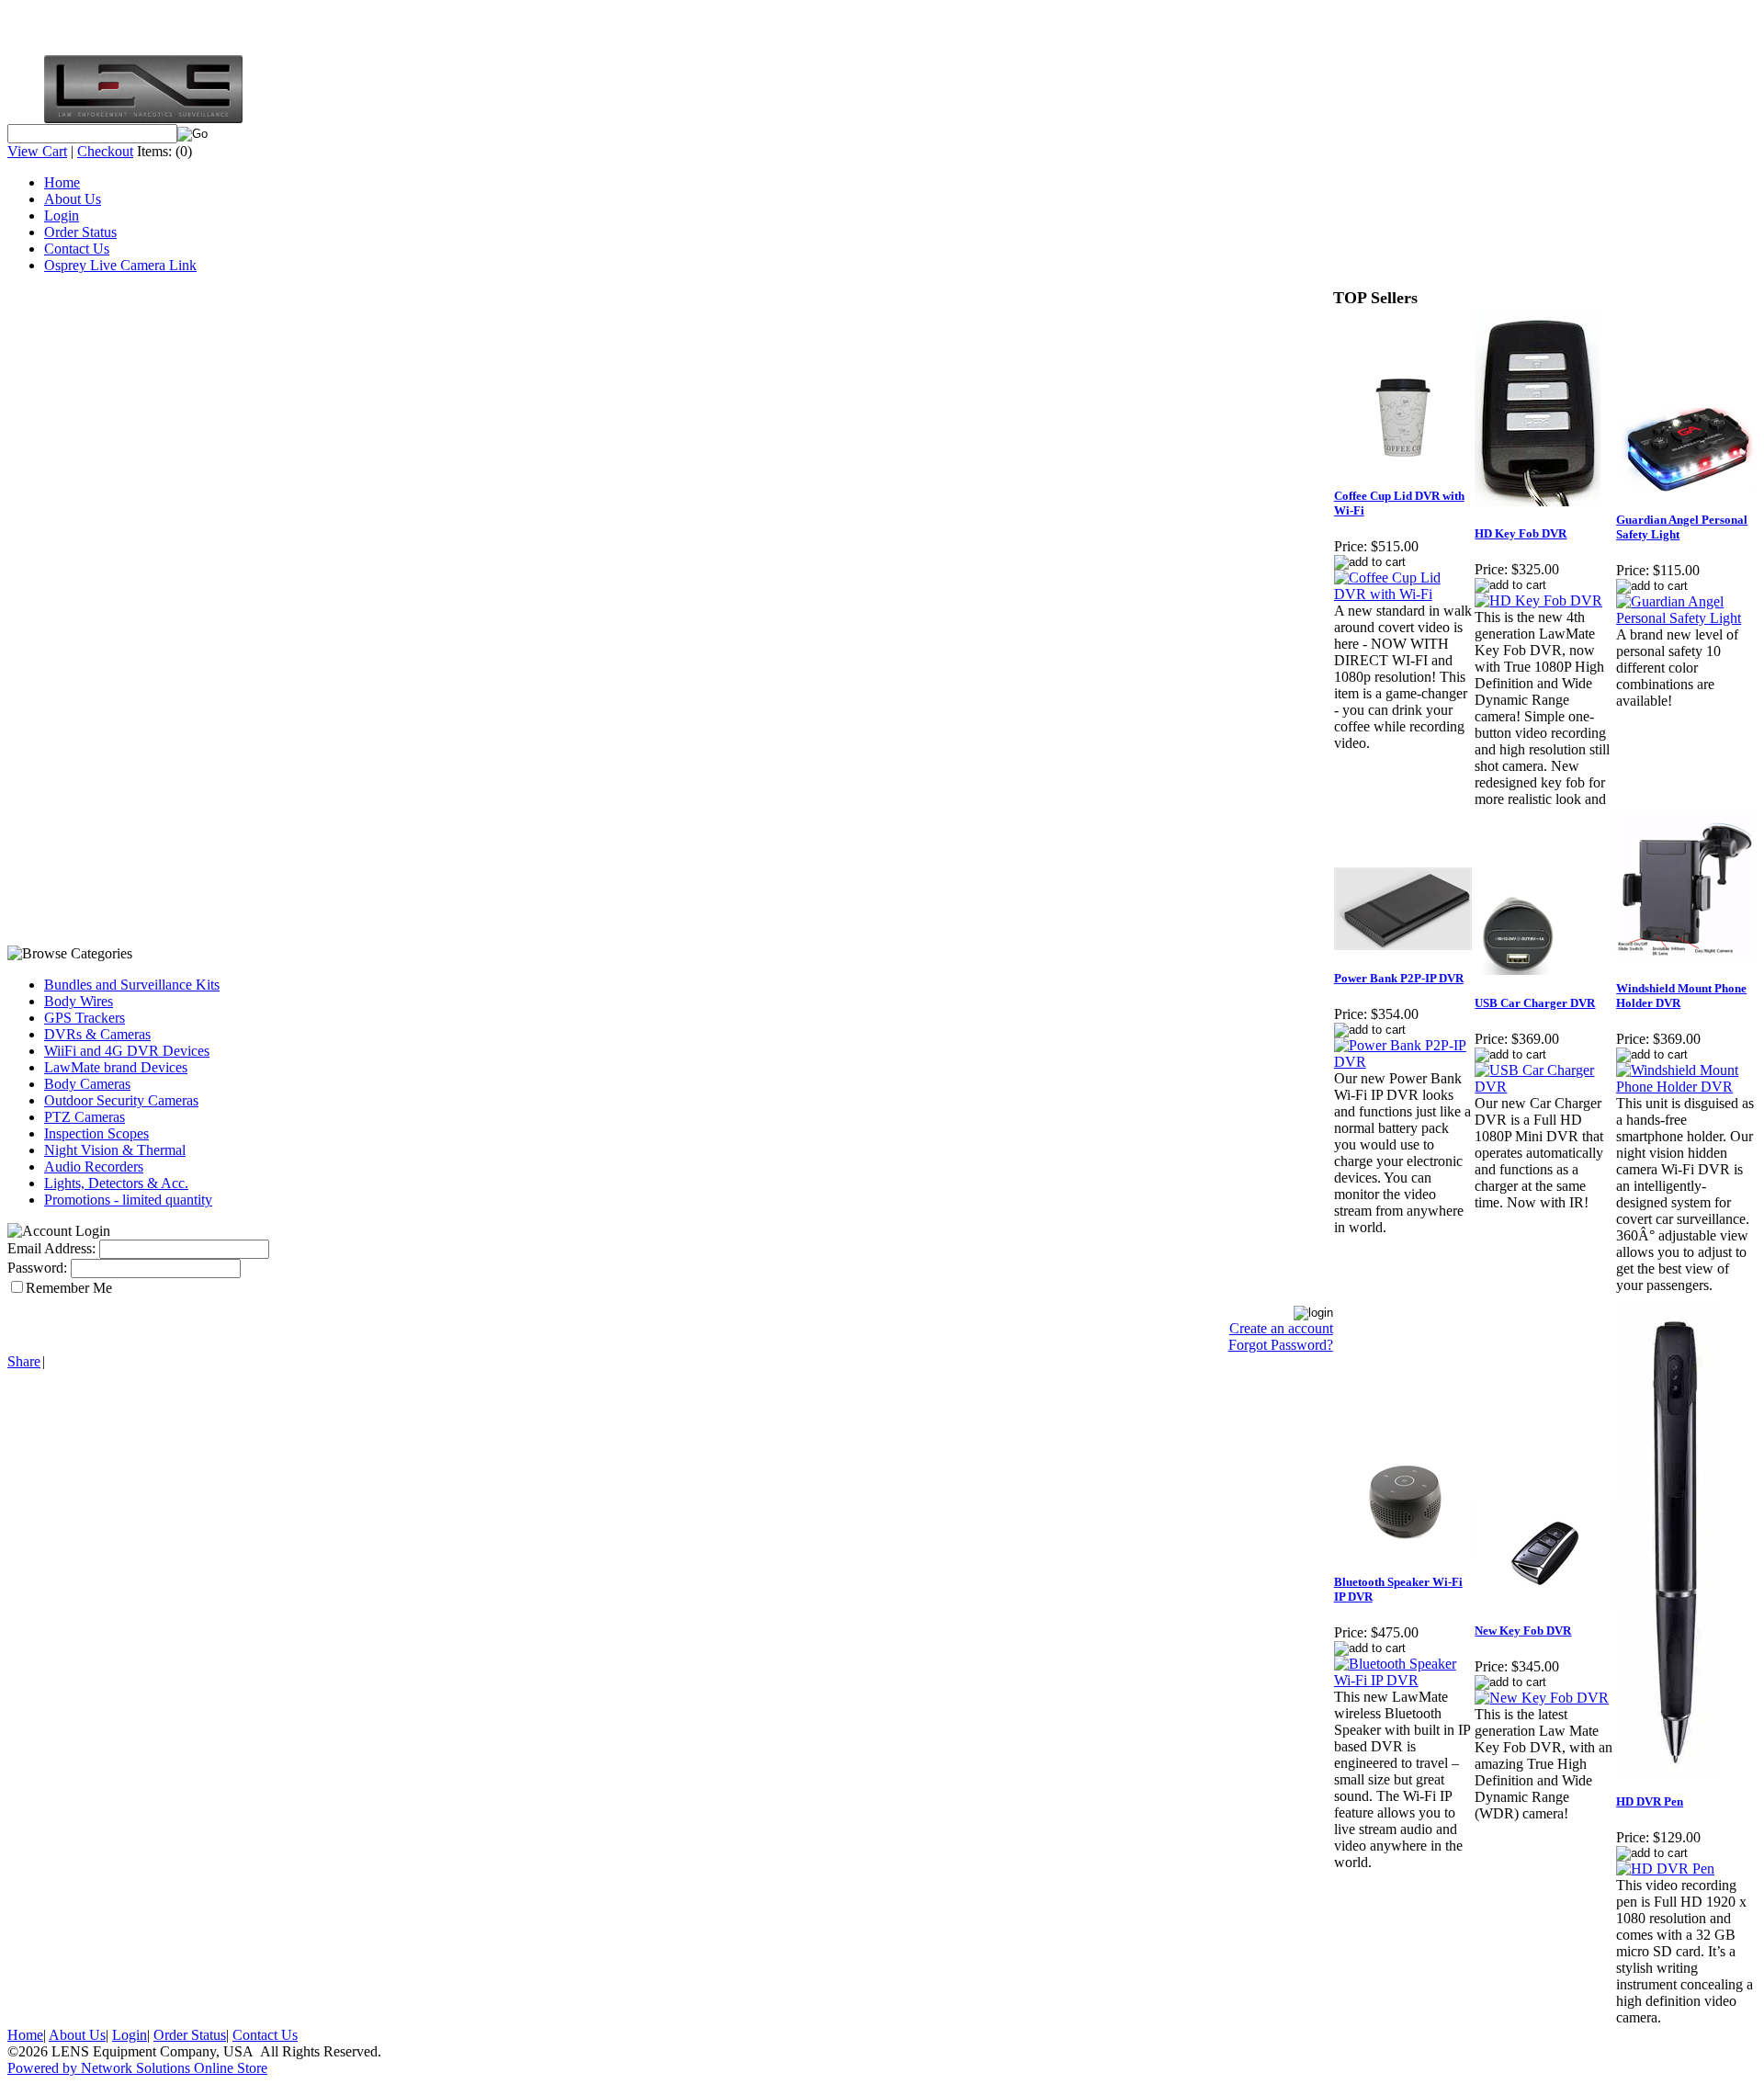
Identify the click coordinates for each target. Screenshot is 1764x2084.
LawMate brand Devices (116, 1067)
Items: (154, 151)
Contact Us (77, 249)
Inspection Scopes (96, 1133)
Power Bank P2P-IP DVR (1399, 978)
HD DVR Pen (1650, 1801)
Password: (37, 1268)
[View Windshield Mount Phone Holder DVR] (1686, 1087)
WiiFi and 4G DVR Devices (127, 1051)
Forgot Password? (1281, 1345)
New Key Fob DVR (1523, 1631)
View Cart (37, 151)
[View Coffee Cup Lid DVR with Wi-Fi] (1404, 594)
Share (24, 1361)
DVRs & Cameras (97, 1034)
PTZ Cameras (85, 1117)
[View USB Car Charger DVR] (1544, 1087)
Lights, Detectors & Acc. (116, 1183)
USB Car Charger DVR (1535, 1003)
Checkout (105, 151)
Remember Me (69, 1288)
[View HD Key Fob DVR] (1538, 600)
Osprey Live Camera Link (120, 265)
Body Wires (79, 1001)
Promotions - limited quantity (128, 1200)
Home (62, 182)
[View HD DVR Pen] (1665, 1869)
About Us (73, 199)
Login (62, 215)
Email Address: (51, 1248)
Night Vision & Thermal (115, 1150)
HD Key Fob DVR (1521, 533)
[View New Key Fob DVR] (1542, 1698)
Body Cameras (87, 1084)
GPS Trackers (85, 1018)
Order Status (80, 232)
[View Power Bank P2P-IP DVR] (1404, 1062)
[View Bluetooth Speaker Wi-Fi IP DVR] (1404, 1680)
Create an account (1281, 1328)
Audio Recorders (94, 1167)
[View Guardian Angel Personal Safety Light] (1686, 618)
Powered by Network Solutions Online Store (137, 2068)
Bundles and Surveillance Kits (132, 985)
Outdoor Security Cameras (121, 1100)
